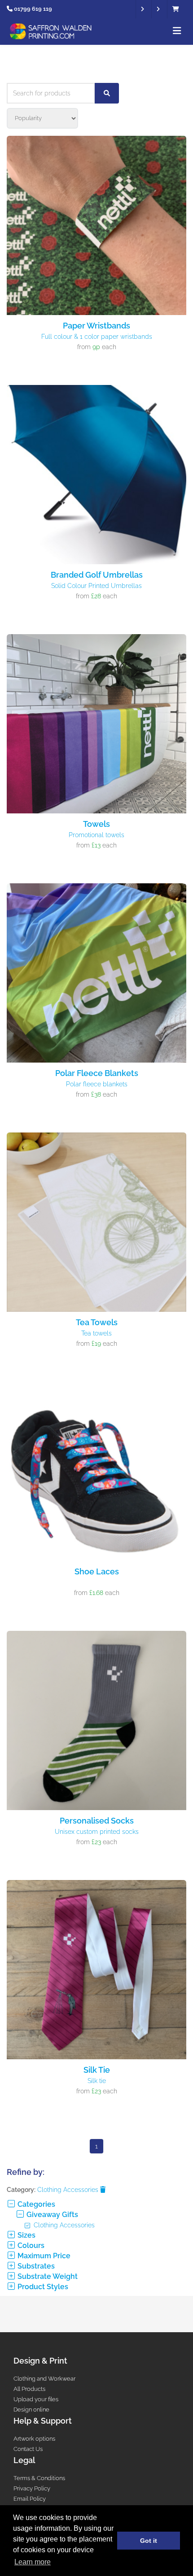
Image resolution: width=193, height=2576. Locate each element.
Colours (30, 2245)
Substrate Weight (47, 2276)
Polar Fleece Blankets (97, 1073)
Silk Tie (97, 2070)
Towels (96, 824)
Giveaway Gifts (51, 2215)
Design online (31, 2410)
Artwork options (34, 2439)
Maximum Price (43, 2256)
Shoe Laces (97, 1571)
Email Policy (30, 2499)
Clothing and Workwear (44, 2379)
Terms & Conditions (39, 2478)
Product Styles (42, 2287)
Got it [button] (149, 2541)
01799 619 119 (33, 9)
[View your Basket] (178, 9)
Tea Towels (97, 1322)
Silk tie (97, 2081)
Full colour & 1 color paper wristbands (97, 337)
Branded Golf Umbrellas (97, 575)
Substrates (35, 2266)
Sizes (26, 2235)
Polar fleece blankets (97, 1084)
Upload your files (36, 2399)
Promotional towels (96, 835)
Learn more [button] (33, 2562)
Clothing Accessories (69, 2190)
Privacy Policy (32, 2488)
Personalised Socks (97, 1821)
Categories (35, 2204)
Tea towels (96, 1333)
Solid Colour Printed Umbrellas (96, 586)
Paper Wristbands (96, 326)
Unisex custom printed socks (97, 1832)
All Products (29, 2389)
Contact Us (28, 2449)
